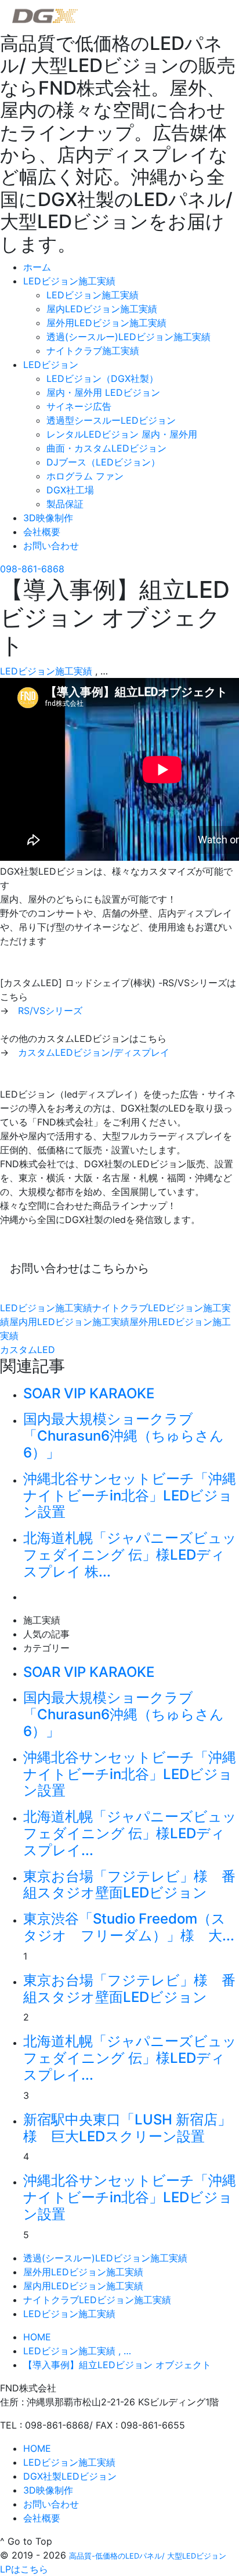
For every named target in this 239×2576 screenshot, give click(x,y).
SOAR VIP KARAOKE (89, 1393)
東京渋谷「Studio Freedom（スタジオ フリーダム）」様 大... (129, 1927)
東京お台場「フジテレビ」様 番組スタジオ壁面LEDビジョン (129, 1885)
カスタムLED (28, 1350)
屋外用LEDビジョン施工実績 (83, 2272)
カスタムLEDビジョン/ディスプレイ (94, 1052)
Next (32, 1596)
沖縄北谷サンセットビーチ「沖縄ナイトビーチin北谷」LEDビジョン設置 (130, 1496)
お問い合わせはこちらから (79, 1268)
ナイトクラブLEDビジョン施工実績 (97, 2300)
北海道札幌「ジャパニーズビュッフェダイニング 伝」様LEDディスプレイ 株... (130, 1555)
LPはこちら (24, 2569)
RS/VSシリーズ (50, 1011)
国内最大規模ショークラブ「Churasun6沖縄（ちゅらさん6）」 (124, 1436)
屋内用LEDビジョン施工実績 (69, 1322)
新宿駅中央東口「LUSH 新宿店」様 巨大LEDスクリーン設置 (127, 2128)
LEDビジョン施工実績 (46, 671)
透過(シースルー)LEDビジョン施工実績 (105, 2258)
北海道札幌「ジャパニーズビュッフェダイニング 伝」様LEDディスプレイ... (130, 1833)
